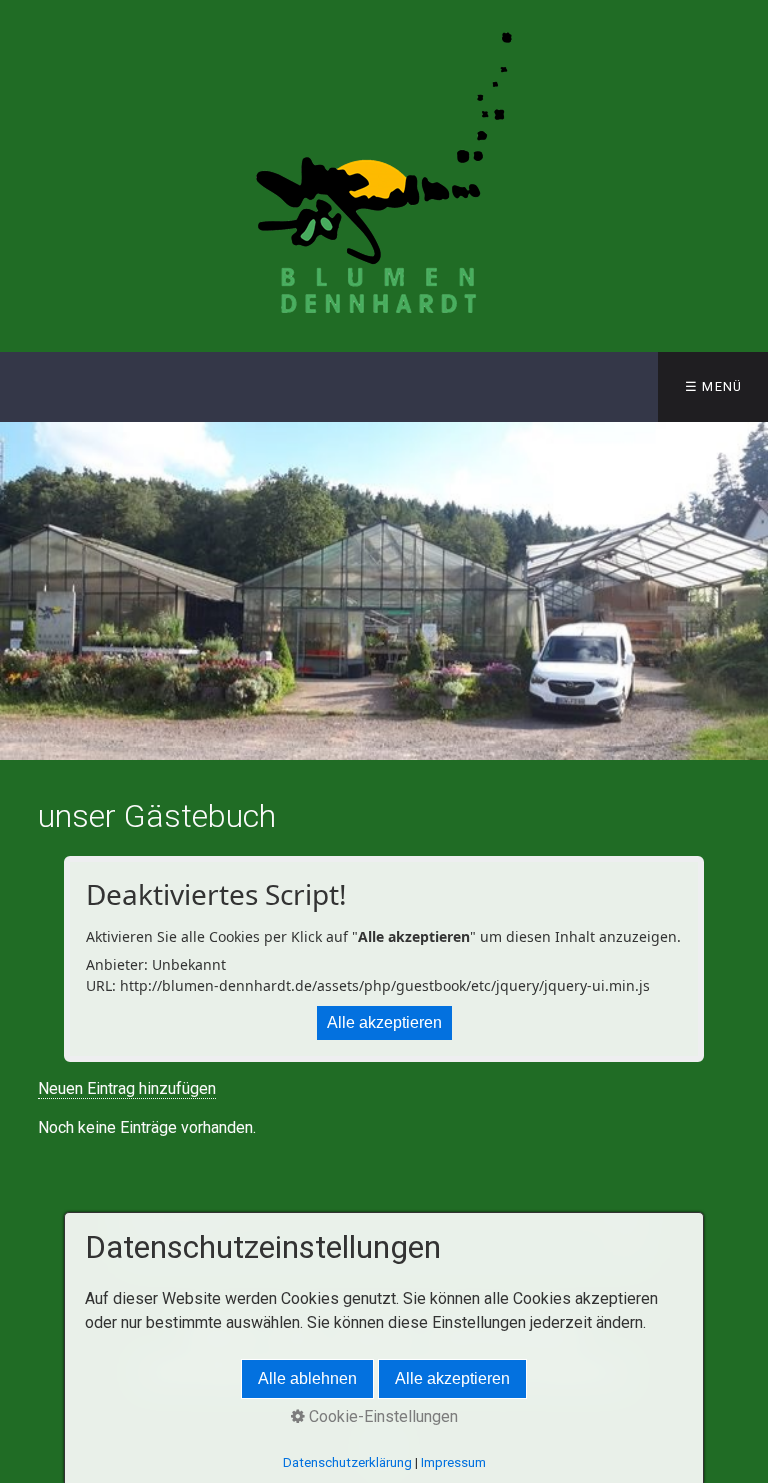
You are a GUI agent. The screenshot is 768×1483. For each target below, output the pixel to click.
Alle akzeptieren (384, 1022)
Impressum (453, 1462)
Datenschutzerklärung (347, 1462)
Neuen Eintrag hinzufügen (127, 1088)
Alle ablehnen (307, 1378)
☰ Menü (714, 386)
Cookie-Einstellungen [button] (381, 1416)
